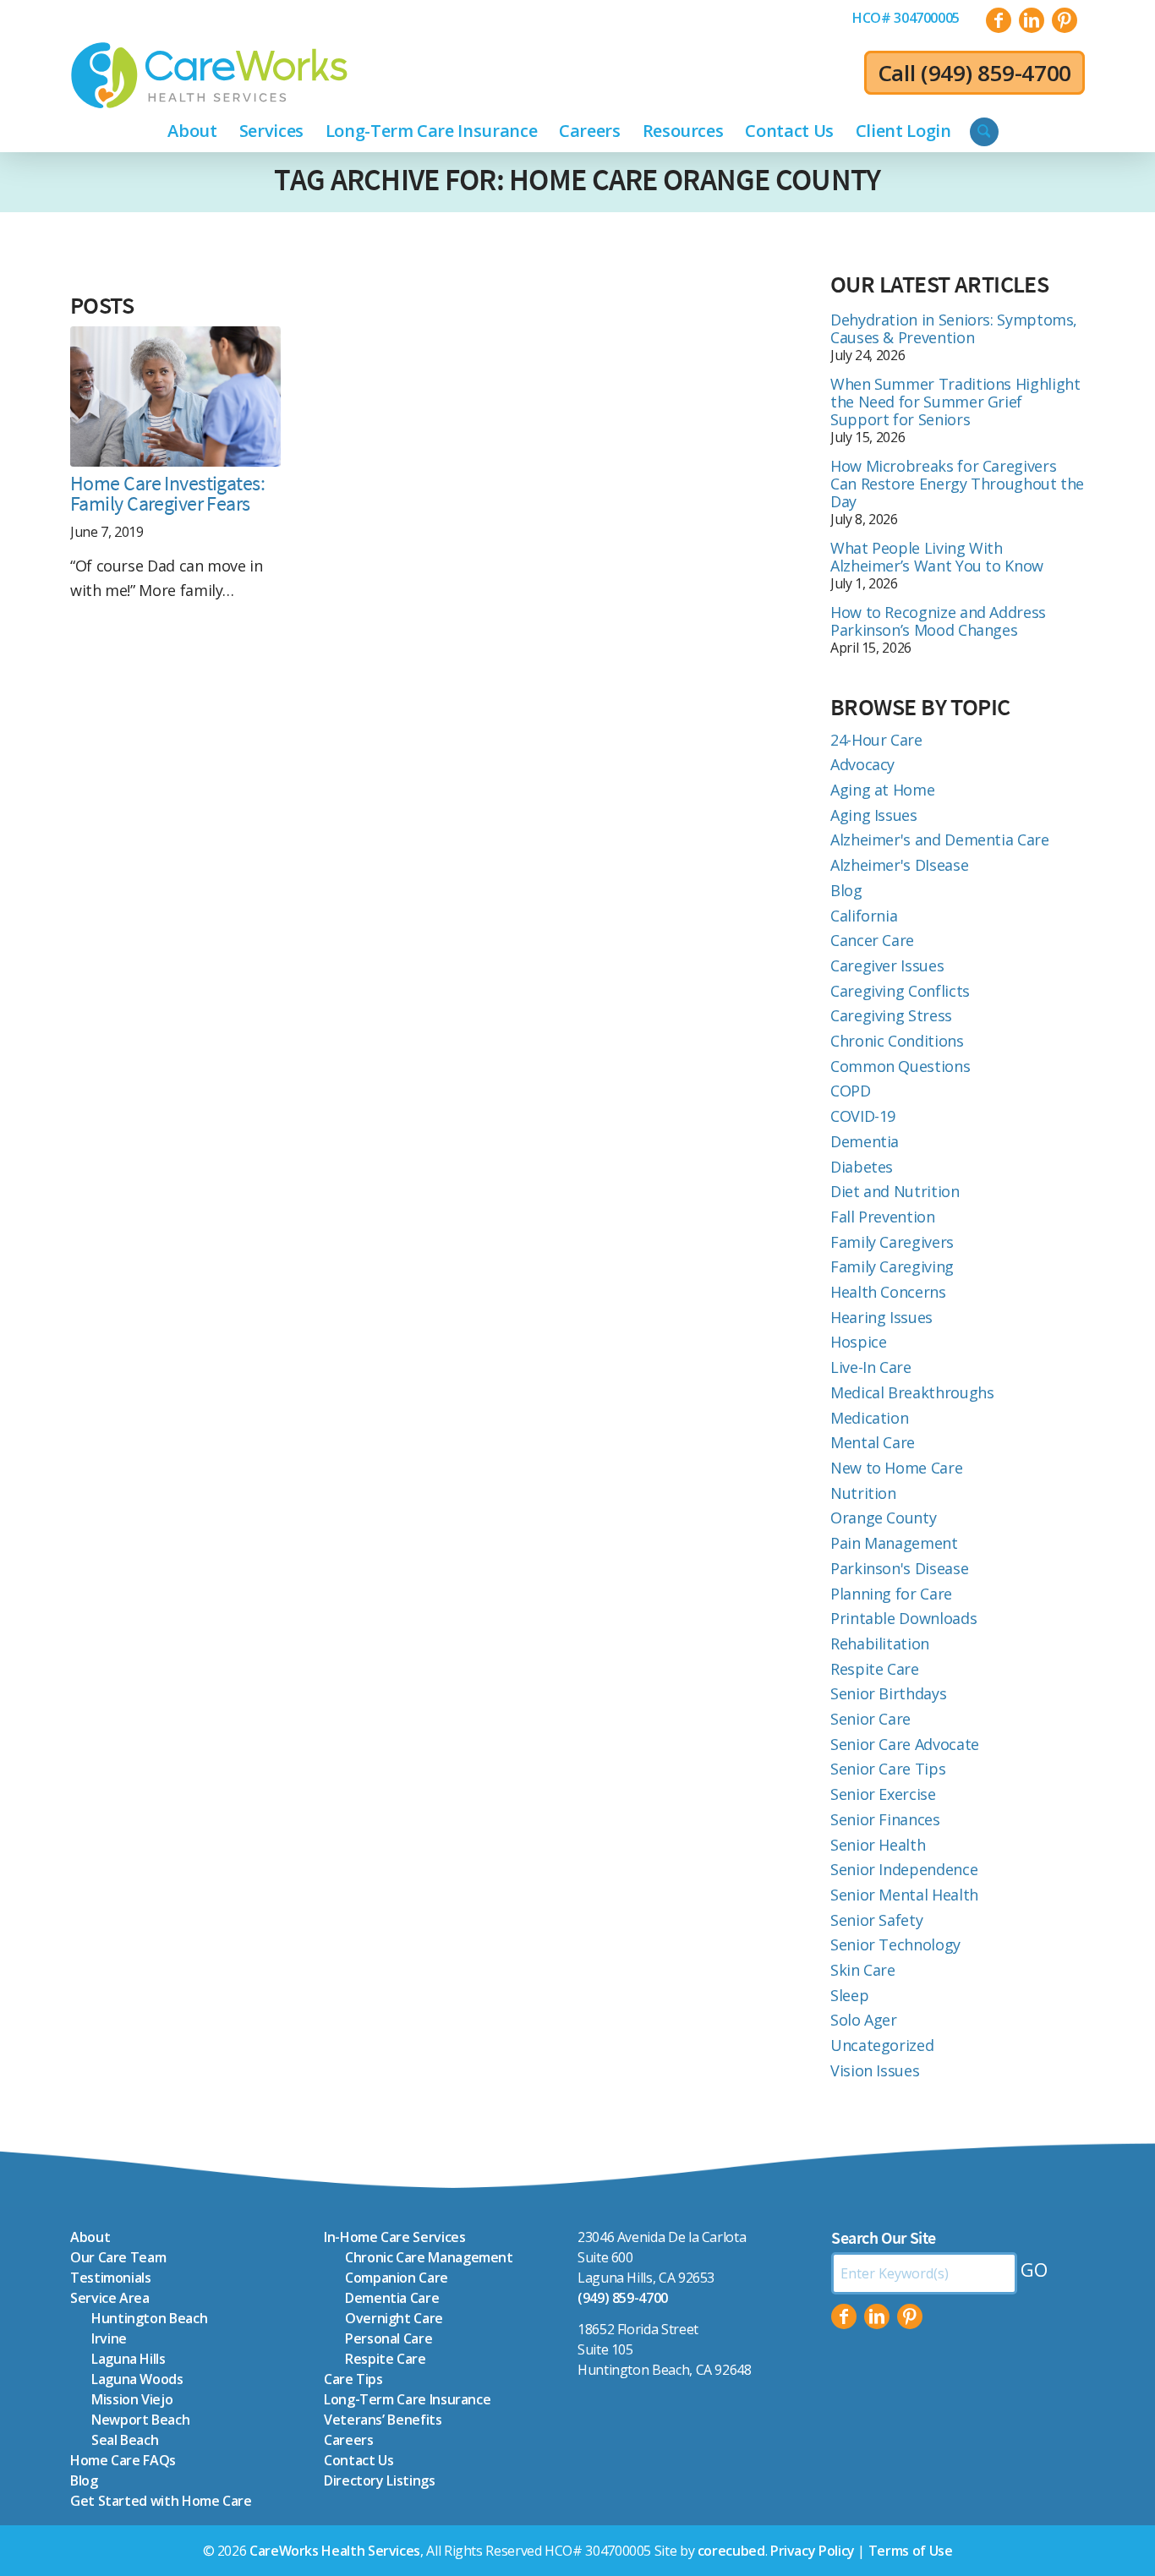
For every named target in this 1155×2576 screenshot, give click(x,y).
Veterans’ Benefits (383, 2420)
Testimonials (111, 2278)
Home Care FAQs (123, 2460)
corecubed (731, 2551)
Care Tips (353, 2379)
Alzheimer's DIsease (899, 865)
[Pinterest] (910, 2316)
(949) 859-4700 (996, 73)
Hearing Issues (881, 1317)
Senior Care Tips (888, 1769)
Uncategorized (882, 2045)
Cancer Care (872, 940)
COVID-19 (863, 1116)
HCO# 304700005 (906, 18)
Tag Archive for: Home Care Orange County (577, 180)
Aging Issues (874, 815)
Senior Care (870, 1719)
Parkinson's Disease (899, 1568)
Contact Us (359, 2460)
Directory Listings (380, 2480)
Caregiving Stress (891, 1015)
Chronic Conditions (897, 1041)
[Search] (984, 132)
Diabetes (862, 1167)
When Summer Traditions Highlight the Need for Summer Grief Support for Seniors (955, 402)
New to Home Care (896, 1468)
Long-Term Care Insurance (407, 2399)
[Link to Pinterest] (1065, 20)
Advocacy (862, 764)
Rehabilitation (880, 1643)
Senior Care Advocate (905, 1744)
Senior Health (878, 1845)
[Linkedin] (877, 2316)
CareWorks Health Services (335, 2551)
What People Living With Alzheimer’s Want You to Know (937, 557)
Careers (348, 2440)
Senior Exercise (883, 1794)
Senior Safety (876, 1920)
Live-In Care (871, 1367)
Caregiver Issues (887, 965)
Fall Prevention (883, 1217)
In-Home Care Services (394, 2237)
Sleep (849, 1995)
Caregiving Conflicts (900, 991)
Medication (869, 1418)
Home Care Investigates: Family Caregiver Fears (167, 494)
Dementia (865, 1141)
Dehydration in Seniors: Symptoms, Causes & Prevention (954, 328)
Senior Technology (895, 1944)
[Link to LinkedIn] (1032, 20)
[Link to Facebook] (999, 20)
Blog (846, 890)
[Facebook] (844, 2316)
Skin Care (863, 1970)
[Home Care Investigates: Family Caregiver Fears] (175, 397)
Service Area (110, 2298)
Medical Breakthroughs (912, 1392)
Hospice (858, 1342)
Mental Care (873, 1442)
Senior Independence (904, 1869)
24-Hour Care (876, 740)
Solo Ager (864, 2020)
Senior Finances (885, 1819)
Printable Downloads (903, 1618)
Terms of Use (911, 2551)
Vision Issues (875, 2070)
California (864, 916)
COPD (851, 1091)
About (90, 2237)
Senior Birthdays (888, 1693)
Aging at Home (882, 790)
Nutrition (863, 1493)
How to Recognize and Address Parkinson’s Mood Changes (938, 621)
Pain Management (894, 1543)
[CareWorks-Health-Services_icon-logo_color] (209, 75)
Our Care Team (118, 2257)
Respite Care (875, 1669)
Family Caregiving (892, 1266)
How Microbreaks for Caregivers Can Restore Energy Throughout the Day (957, 484)
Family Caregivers (892, 1242)
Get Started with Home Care (161, 2501)
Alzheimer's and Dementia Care (940, 840)
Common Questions (900, 1066)
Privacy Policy (813, 2551)
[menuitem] (906, 18)
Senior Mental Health (904, 1895)
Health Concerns (888, 1292)
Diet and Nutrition (895, 1191)
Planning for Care (891, 1594)
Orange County (883, 1518)
